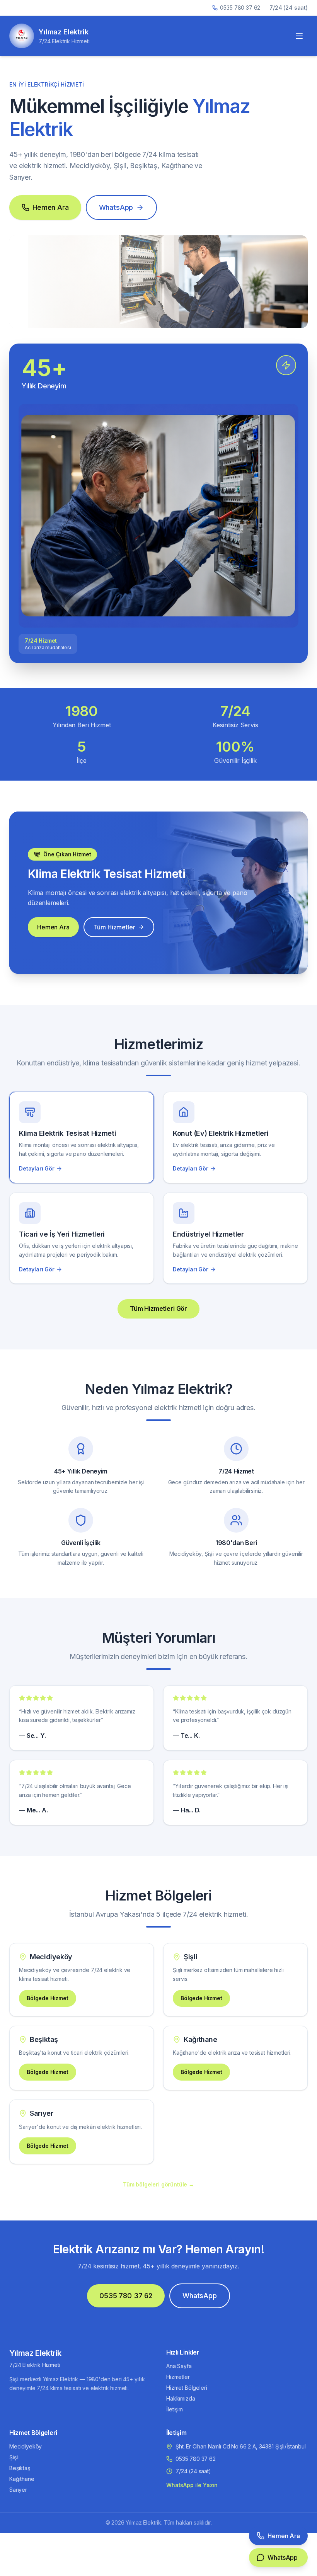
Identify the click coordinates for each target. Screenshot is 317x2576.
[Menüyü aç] (299, 36)
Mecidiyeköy (26, 2446)
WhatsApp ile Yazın (192, 2485)
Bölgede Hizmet (48, 1998)
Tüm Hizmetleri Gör (158, 1308)
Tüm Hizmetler (114, 927)
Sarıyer (18, 2490)
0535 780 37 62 (240, 8)
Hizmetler (178, 2377)
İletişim (175, 2409)
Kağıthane (22, 2479)
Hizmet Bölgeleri (187, 2388)
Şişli (14, 2457)
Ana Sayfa (179, 2366)
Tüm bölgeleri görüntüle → (158, 2184)
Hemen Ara (51, 207)
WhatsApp (116, 207)
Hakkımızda (181, 2398)
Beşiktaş (20, 2468)
